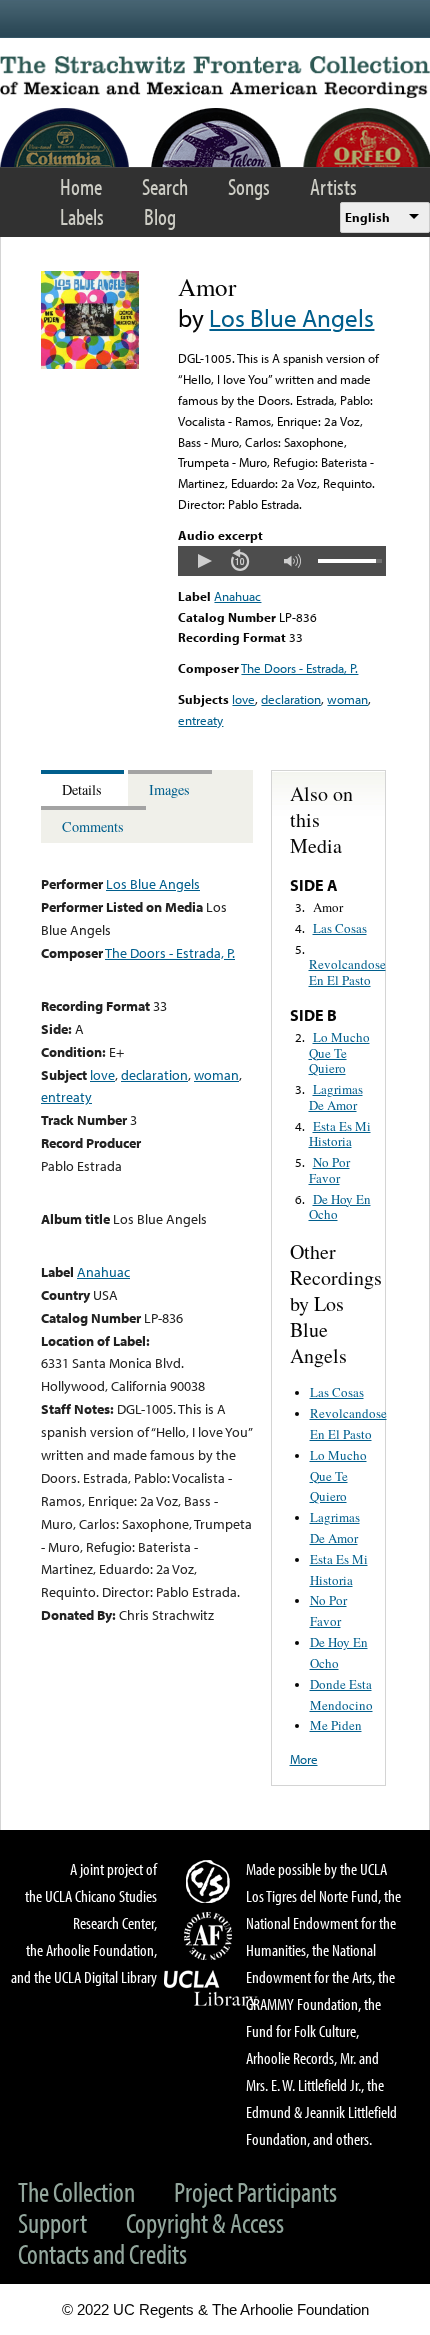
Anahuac (237, 596)
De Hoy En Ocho (340, 1207)
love (243, 699)
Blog (160, 216)
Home (81, 186)
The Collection (76, 2191)
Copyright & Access (205, 2222)
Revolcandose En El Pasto (347, 972)
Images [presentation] (169, 789)
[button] (204, 561)
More (304, 1759)
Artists (333, 186)
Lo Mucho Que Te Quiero (339, 1052)
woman (347, 699)
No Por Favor (329, 1170)
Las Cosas (340, 928)
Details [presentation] (82, 789)
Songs (249, 186)
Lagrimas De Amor (336, 1097)
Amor (328, 907)
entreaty (200, 720)
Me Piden (336, 1725)
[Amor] (90, 364)
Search (165, 186)
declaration (291, 699)
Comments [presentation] (93, 826)
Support (52, 2222)
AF (211, 1936)
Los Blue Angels (291, 317)
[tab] (84, 788)
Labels (82, 216)
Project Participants (255, 2191)
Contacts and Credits (102, 2253)
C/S (211, 1881)
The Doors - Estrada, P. (299, 668)
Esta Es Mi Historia (340, 1134)
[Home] (215, 77)
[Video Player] (281, 561)
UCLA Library (211, 1989)
